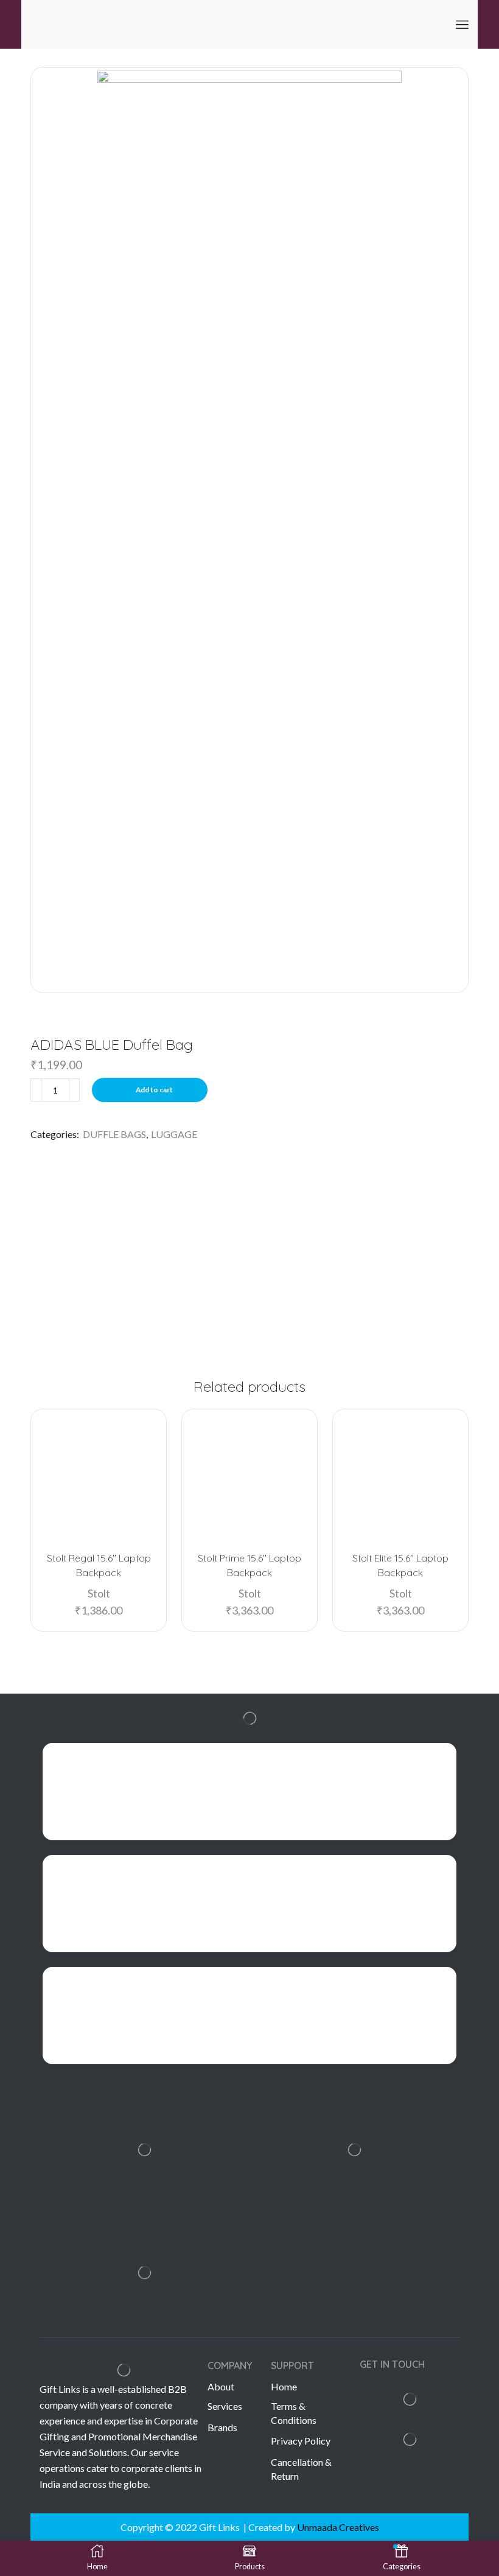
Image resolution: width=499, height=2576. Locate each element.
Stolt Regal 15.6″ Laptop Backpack (99, 1565)
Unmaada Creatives (338, 2527)
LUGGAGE (174, 1134)
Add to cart (154, 1090)
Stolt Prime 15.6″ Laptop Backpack (249, 1565)
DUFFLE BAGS (114, 1134)
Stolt (99, 1593)
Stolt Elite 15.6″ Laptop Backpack (400, 1565)
